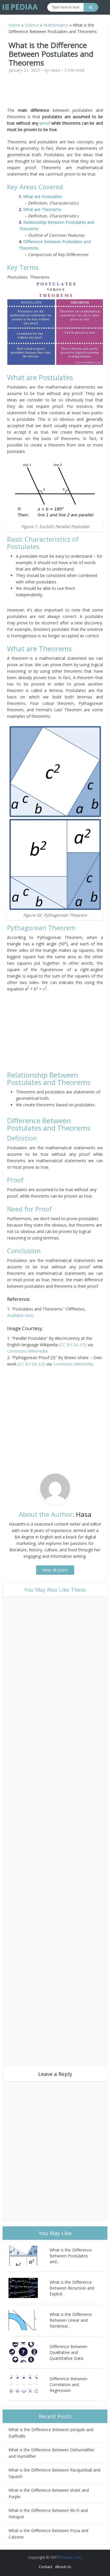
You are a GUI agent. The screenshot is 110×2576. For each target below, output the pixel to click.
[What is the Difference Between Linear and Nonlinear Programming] (29, 2320)
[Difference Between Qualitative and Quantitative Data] (29, 2352)
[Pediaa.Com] (20, 7)
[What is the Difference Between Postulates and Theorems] (29, 2256)
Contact (45, 2567)
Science (32, 25)
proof (45, 123)
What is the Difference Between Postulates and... (71, 2256)
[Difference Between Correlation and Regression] (29, 2384)
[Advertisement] (57, 92)
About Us (63, 2567)
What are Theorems (42, 209)
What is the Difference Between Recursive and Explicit (72, 2288)
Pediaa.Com (70, 2557)
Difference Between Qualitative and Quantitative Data (68, 2352)
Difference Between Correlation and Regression (68, 2384)
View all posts (55, 1570)
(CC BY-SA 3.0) (73, 1345)
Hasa (55, 70)
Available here (20, 1315)
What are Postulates (43, 196)
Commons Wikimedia (27, 1351)
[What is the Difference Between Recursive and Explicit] (29, 2288)
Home (14, 25)
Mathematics (56, 25)
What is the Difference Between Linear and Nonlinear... (71, 2320)
